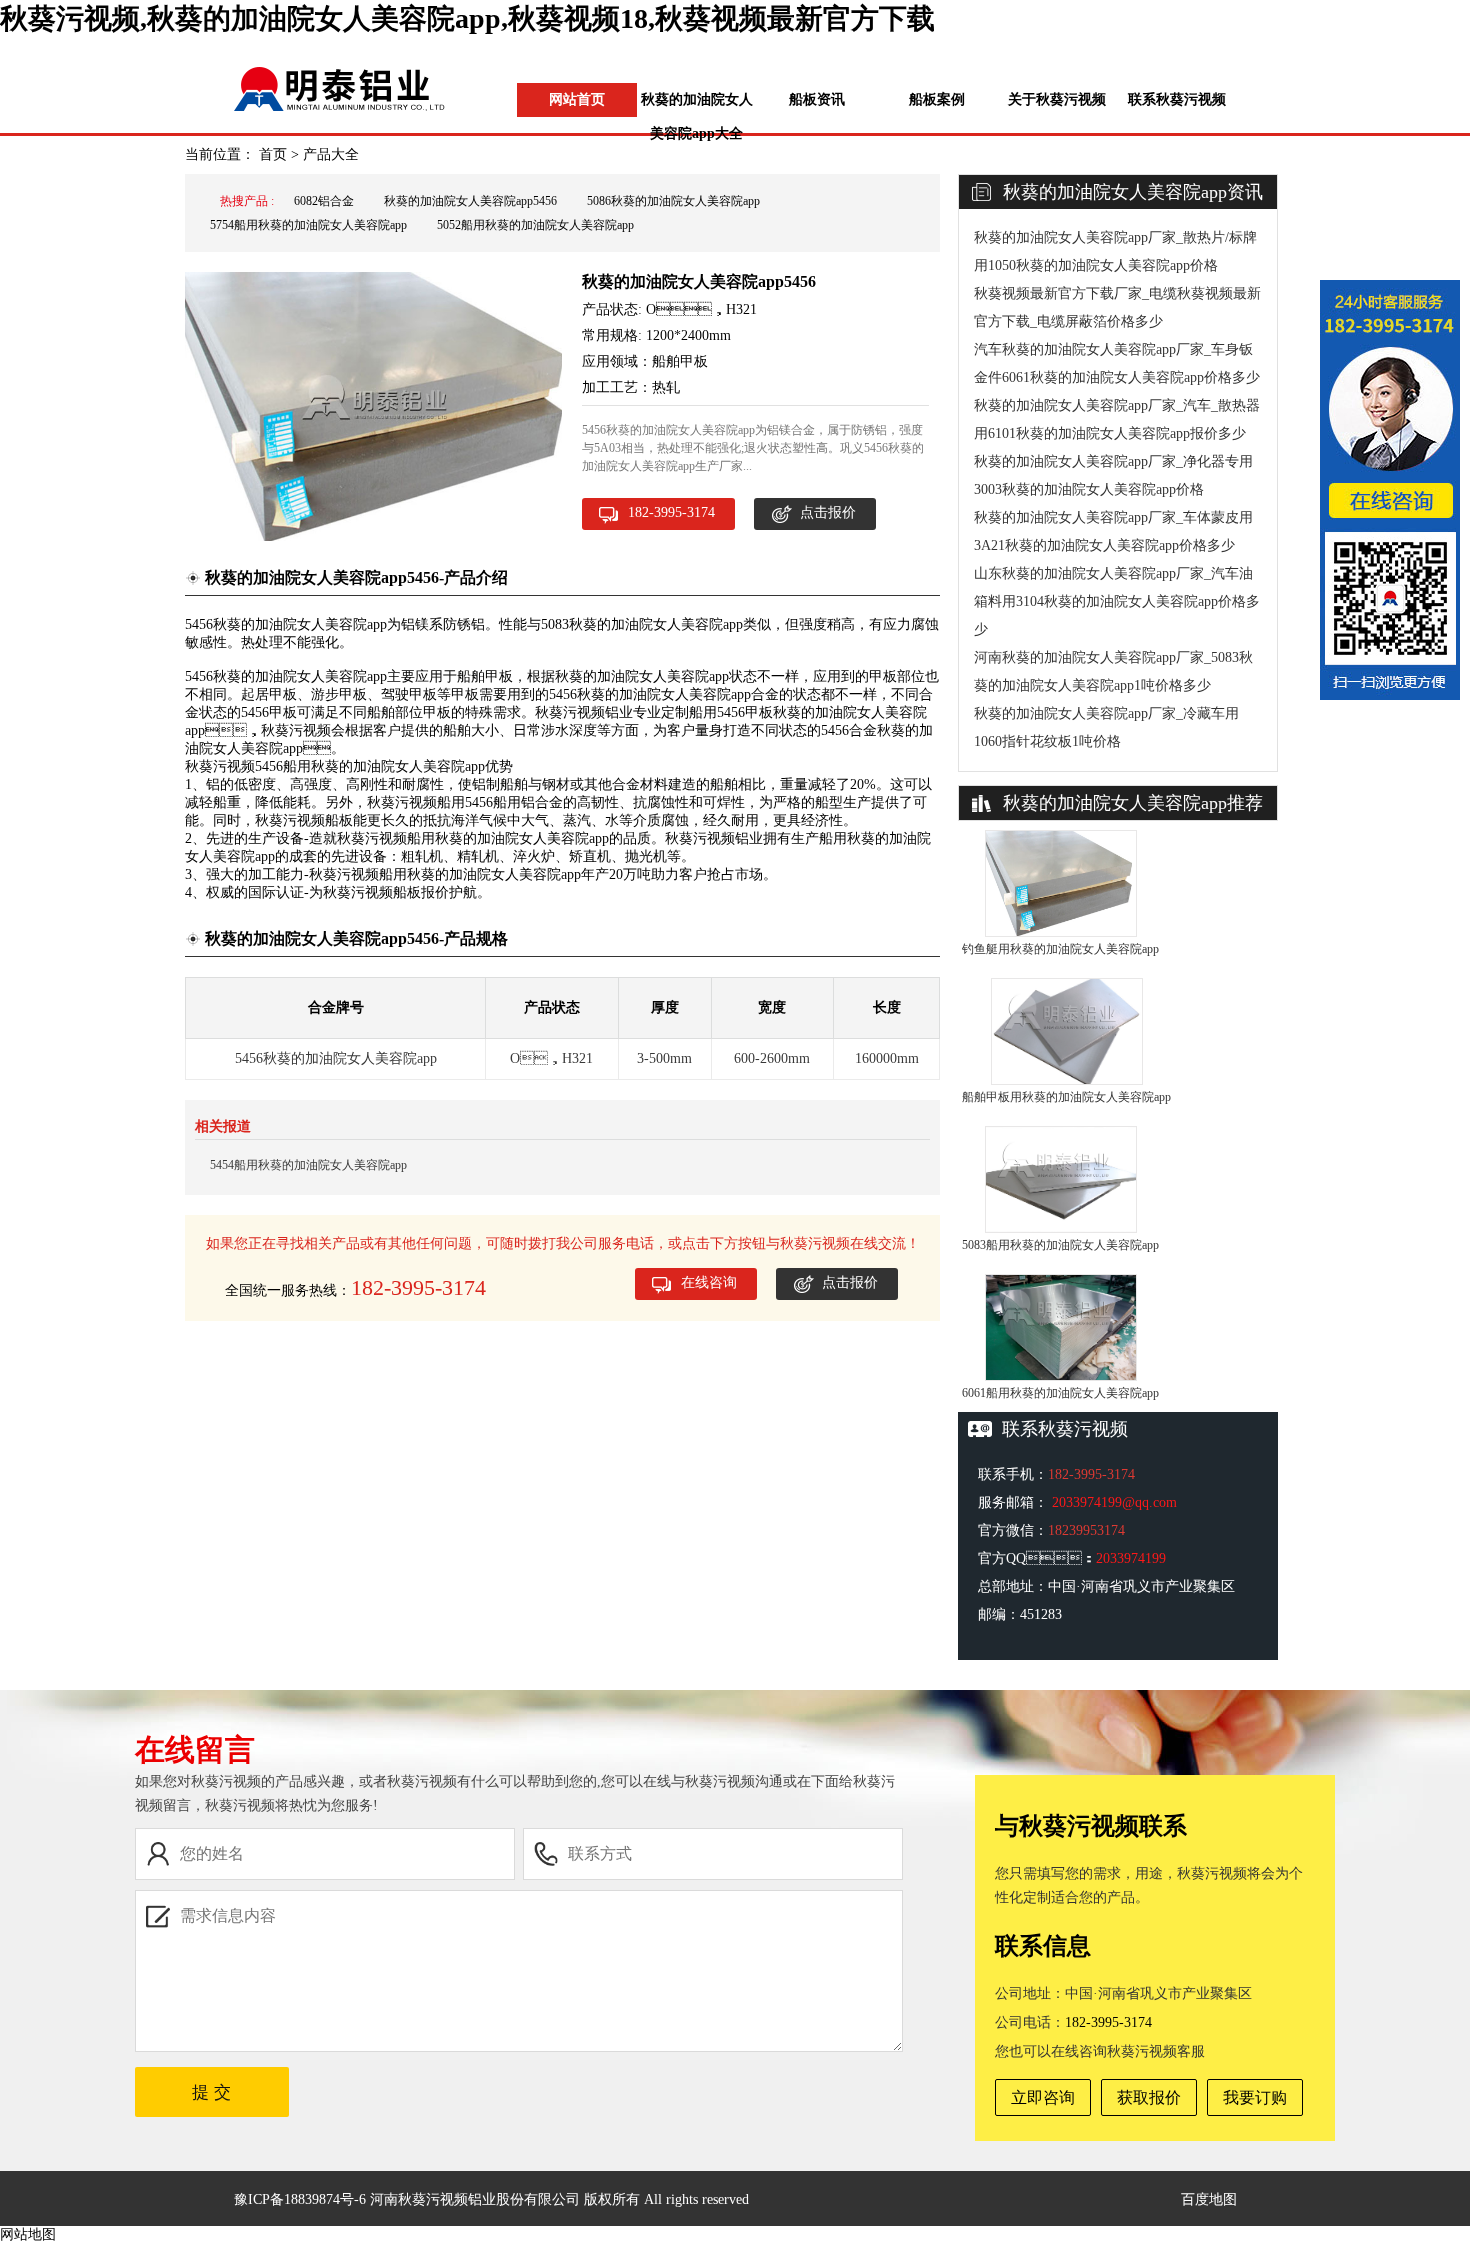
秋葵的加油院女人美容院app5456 (470, 201)
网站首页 (577, 99)
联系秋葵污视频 (1177, 99)
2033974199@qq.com (1114, 1502)
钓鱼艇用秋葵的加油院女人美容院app (1060, 949)
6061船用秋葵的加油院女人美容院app (1060, 1393)
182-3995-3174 (671, 512)
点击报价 (828, 512)
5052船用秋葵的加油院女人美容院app (535, 225)
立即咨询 (1043, 2097)
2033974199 (1131, 1558)
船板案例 (937, 99)
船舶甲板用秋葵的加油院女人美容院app (1066, 1097)
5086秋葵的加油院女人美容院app (673, 201)
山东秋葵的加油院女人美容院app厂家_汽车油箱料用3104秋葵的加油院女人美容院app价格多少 (1117, 601)
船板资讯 (817, 99)
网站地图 (28, 2234)
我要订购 (1255, 2097)
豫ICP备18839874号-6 (300, 2199)
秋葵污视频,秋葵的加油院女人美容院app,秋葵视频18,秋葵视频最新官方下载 (467, 18)
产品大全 (331, 154)
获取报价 (1149, 2097)
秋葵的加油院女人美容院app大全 (697, 116)
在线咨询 (709, 1282)
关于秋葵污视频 (1057, 99)
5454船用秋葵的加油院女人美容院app (308, 1165)
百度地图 (1209, 2199)
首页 (273, 154)
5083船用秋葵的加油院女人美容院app (1060, 1245)
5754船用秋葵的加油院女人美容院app (308, 225)
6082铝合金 (324, 201)
